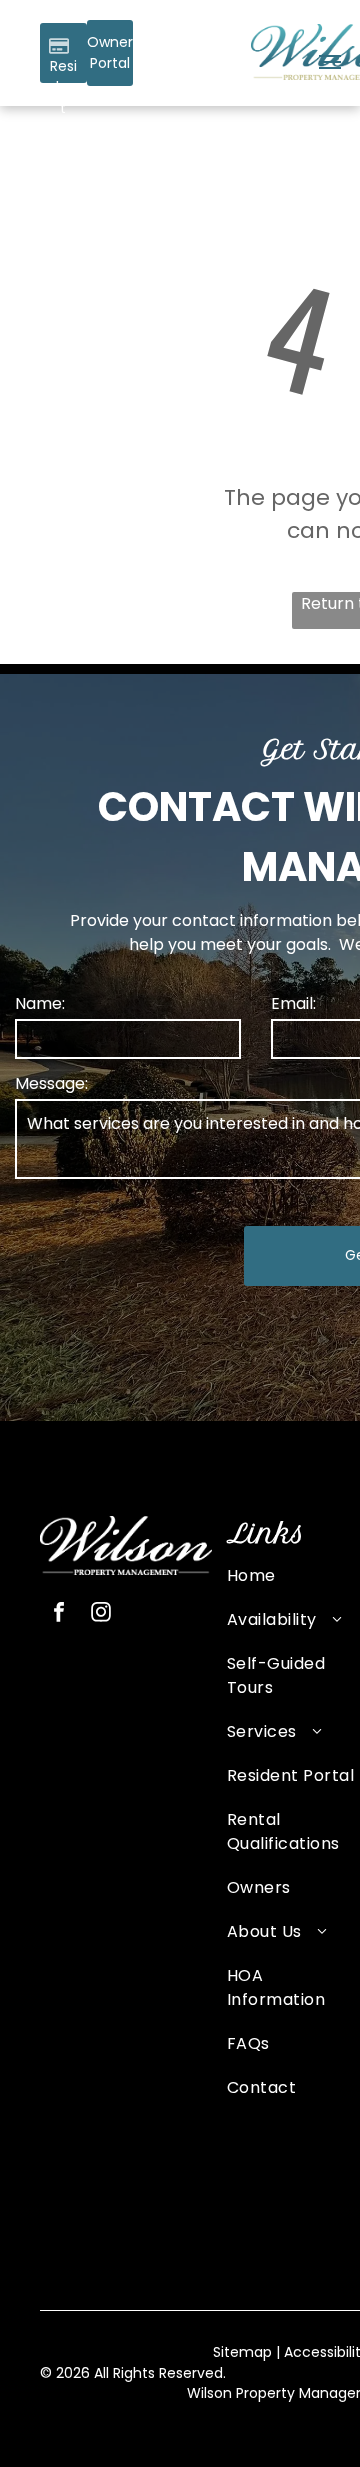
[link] (110, 53)
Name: (40, 1003)
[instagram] (101, 1614)
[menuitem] (291, 1586)
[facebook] (59, 1614)
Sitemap (242, 2352)
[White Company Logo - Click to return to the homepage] (126, 1527)
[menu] (330, 62)
